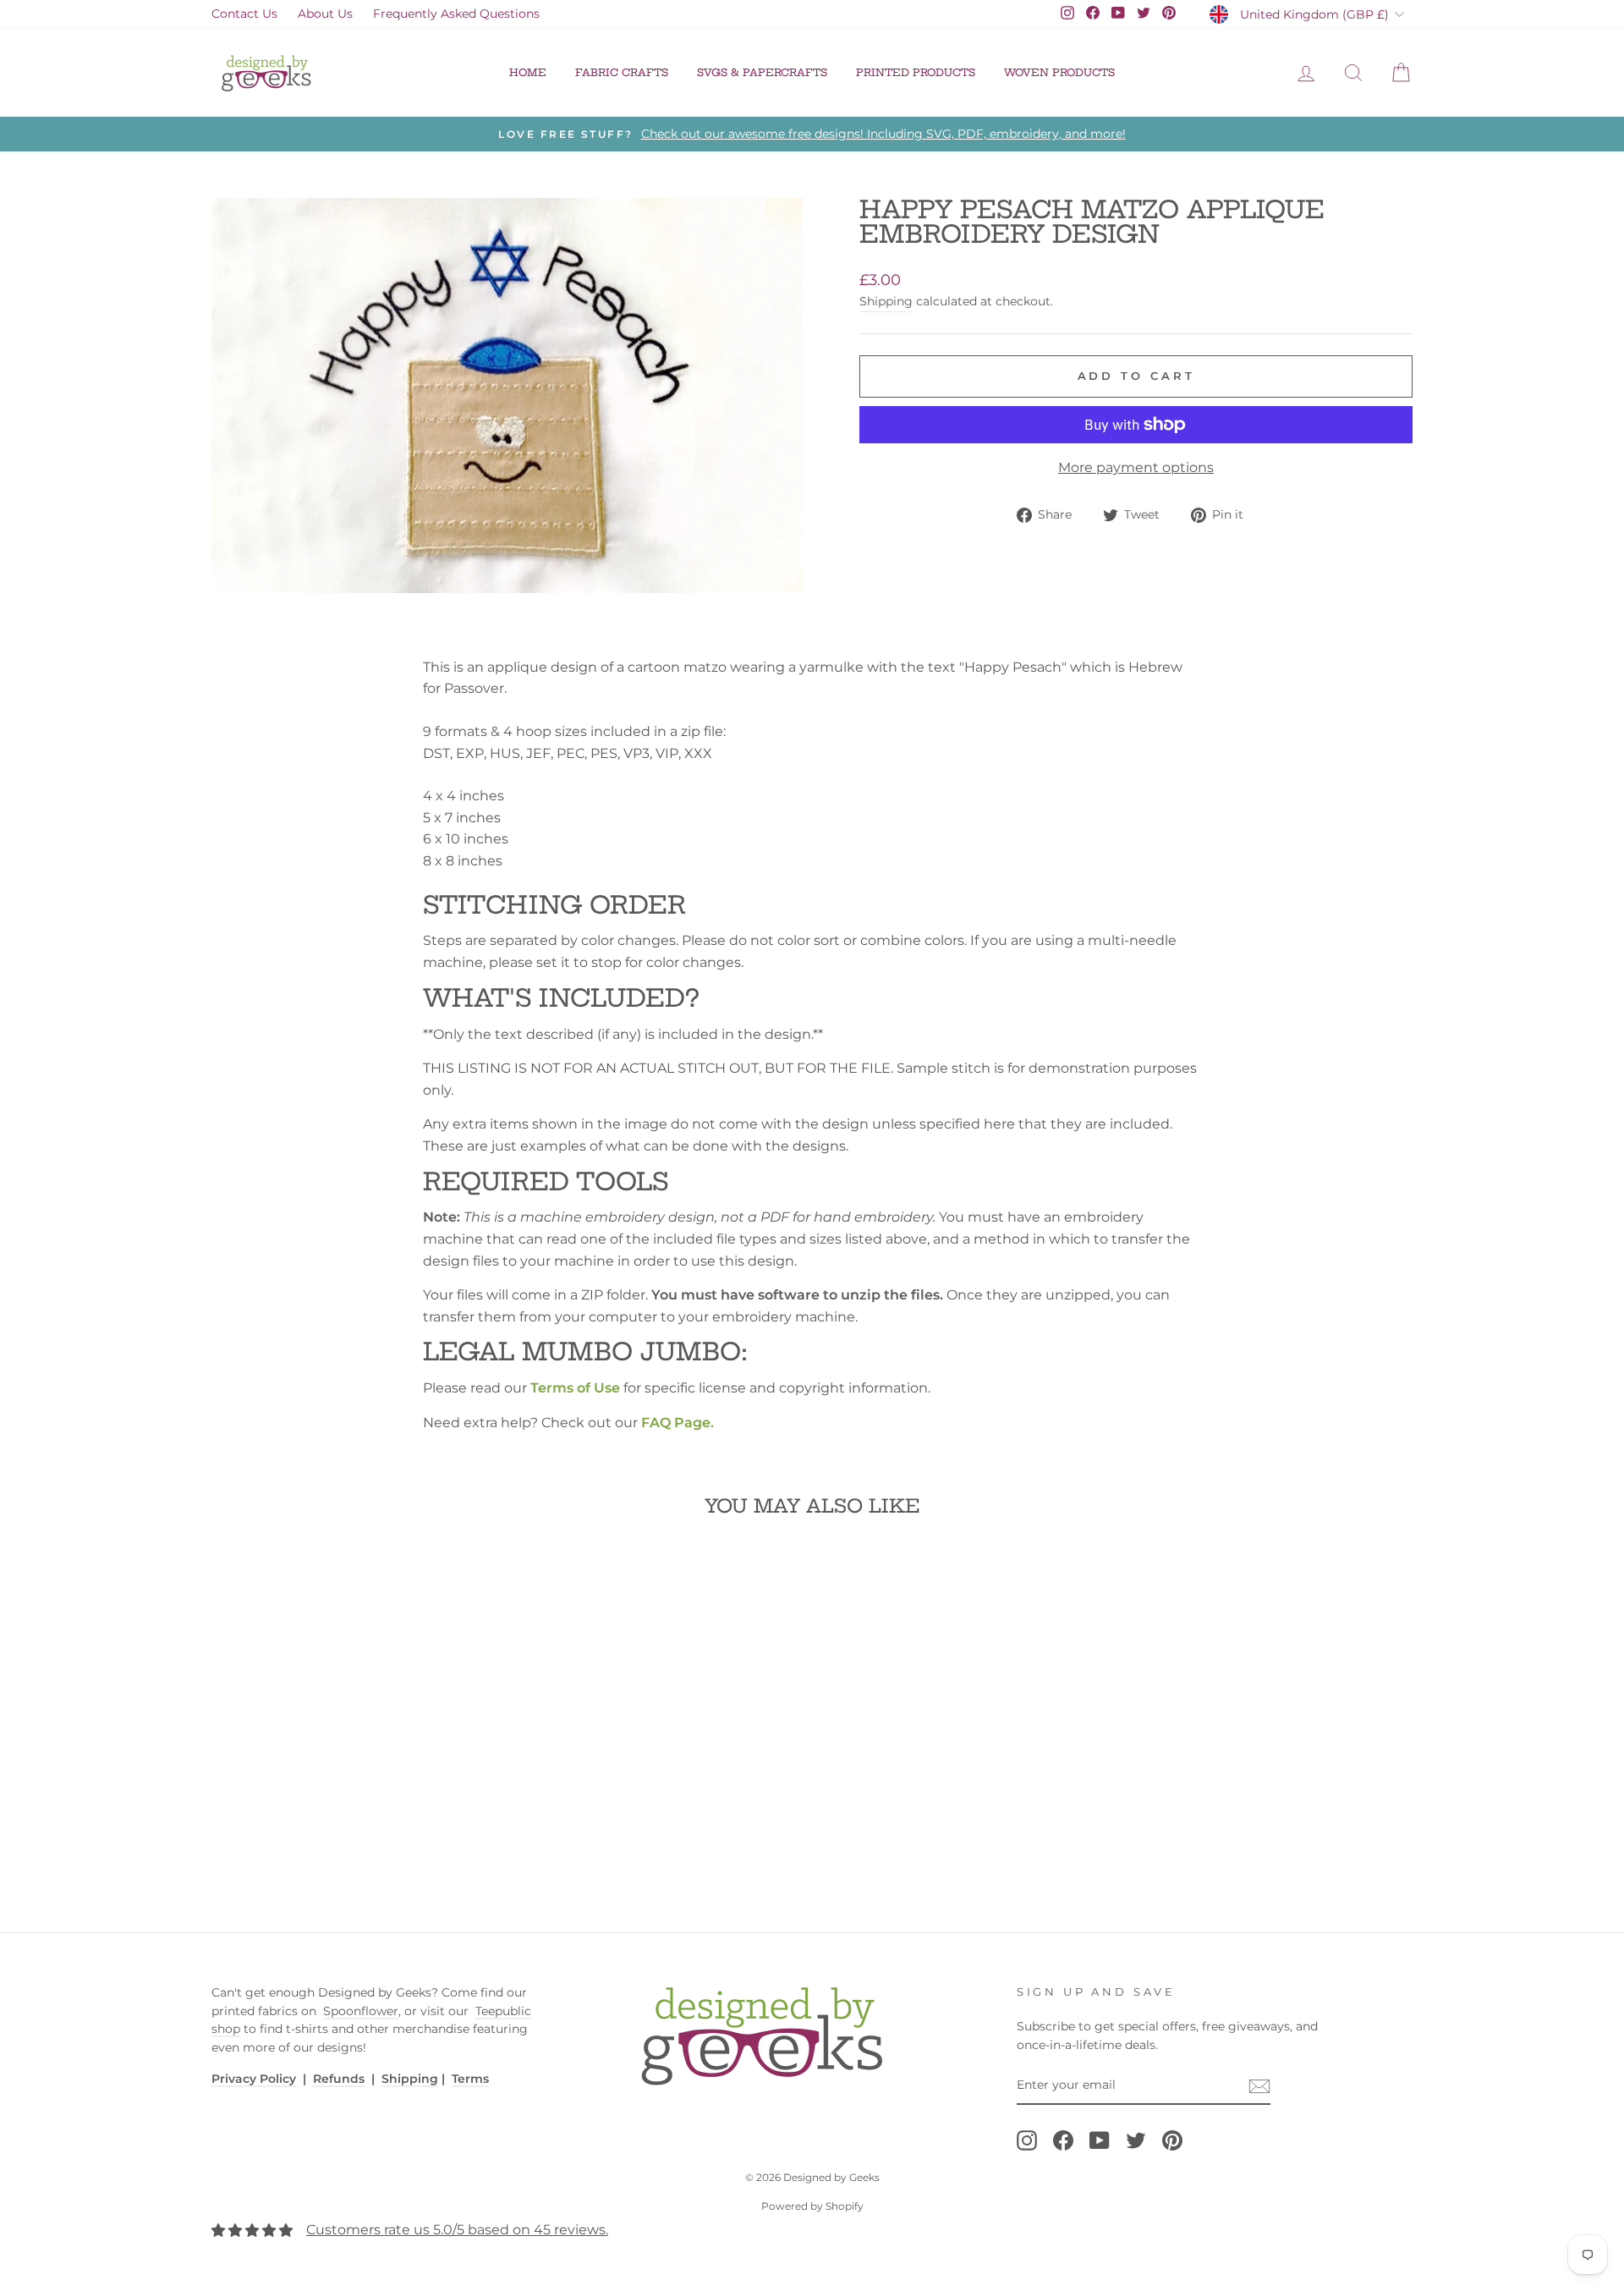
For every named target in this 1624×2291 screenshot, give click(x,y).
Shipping (886, 301)
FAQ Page (676, 1423)
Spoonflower (361, 2011)
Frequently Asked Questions (456, 14)
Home (528, 72)
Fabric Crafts (622, 72)
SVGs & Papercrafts (762, 72)
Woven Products (1059, 72)
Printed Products (916, 72)
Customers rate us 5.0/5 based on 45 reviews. (457, 2230)
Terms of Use (575, 1388)
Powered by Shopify (812, 2206)
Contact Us (244, 14)
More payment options (1136, 467)
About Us (325, 14)
